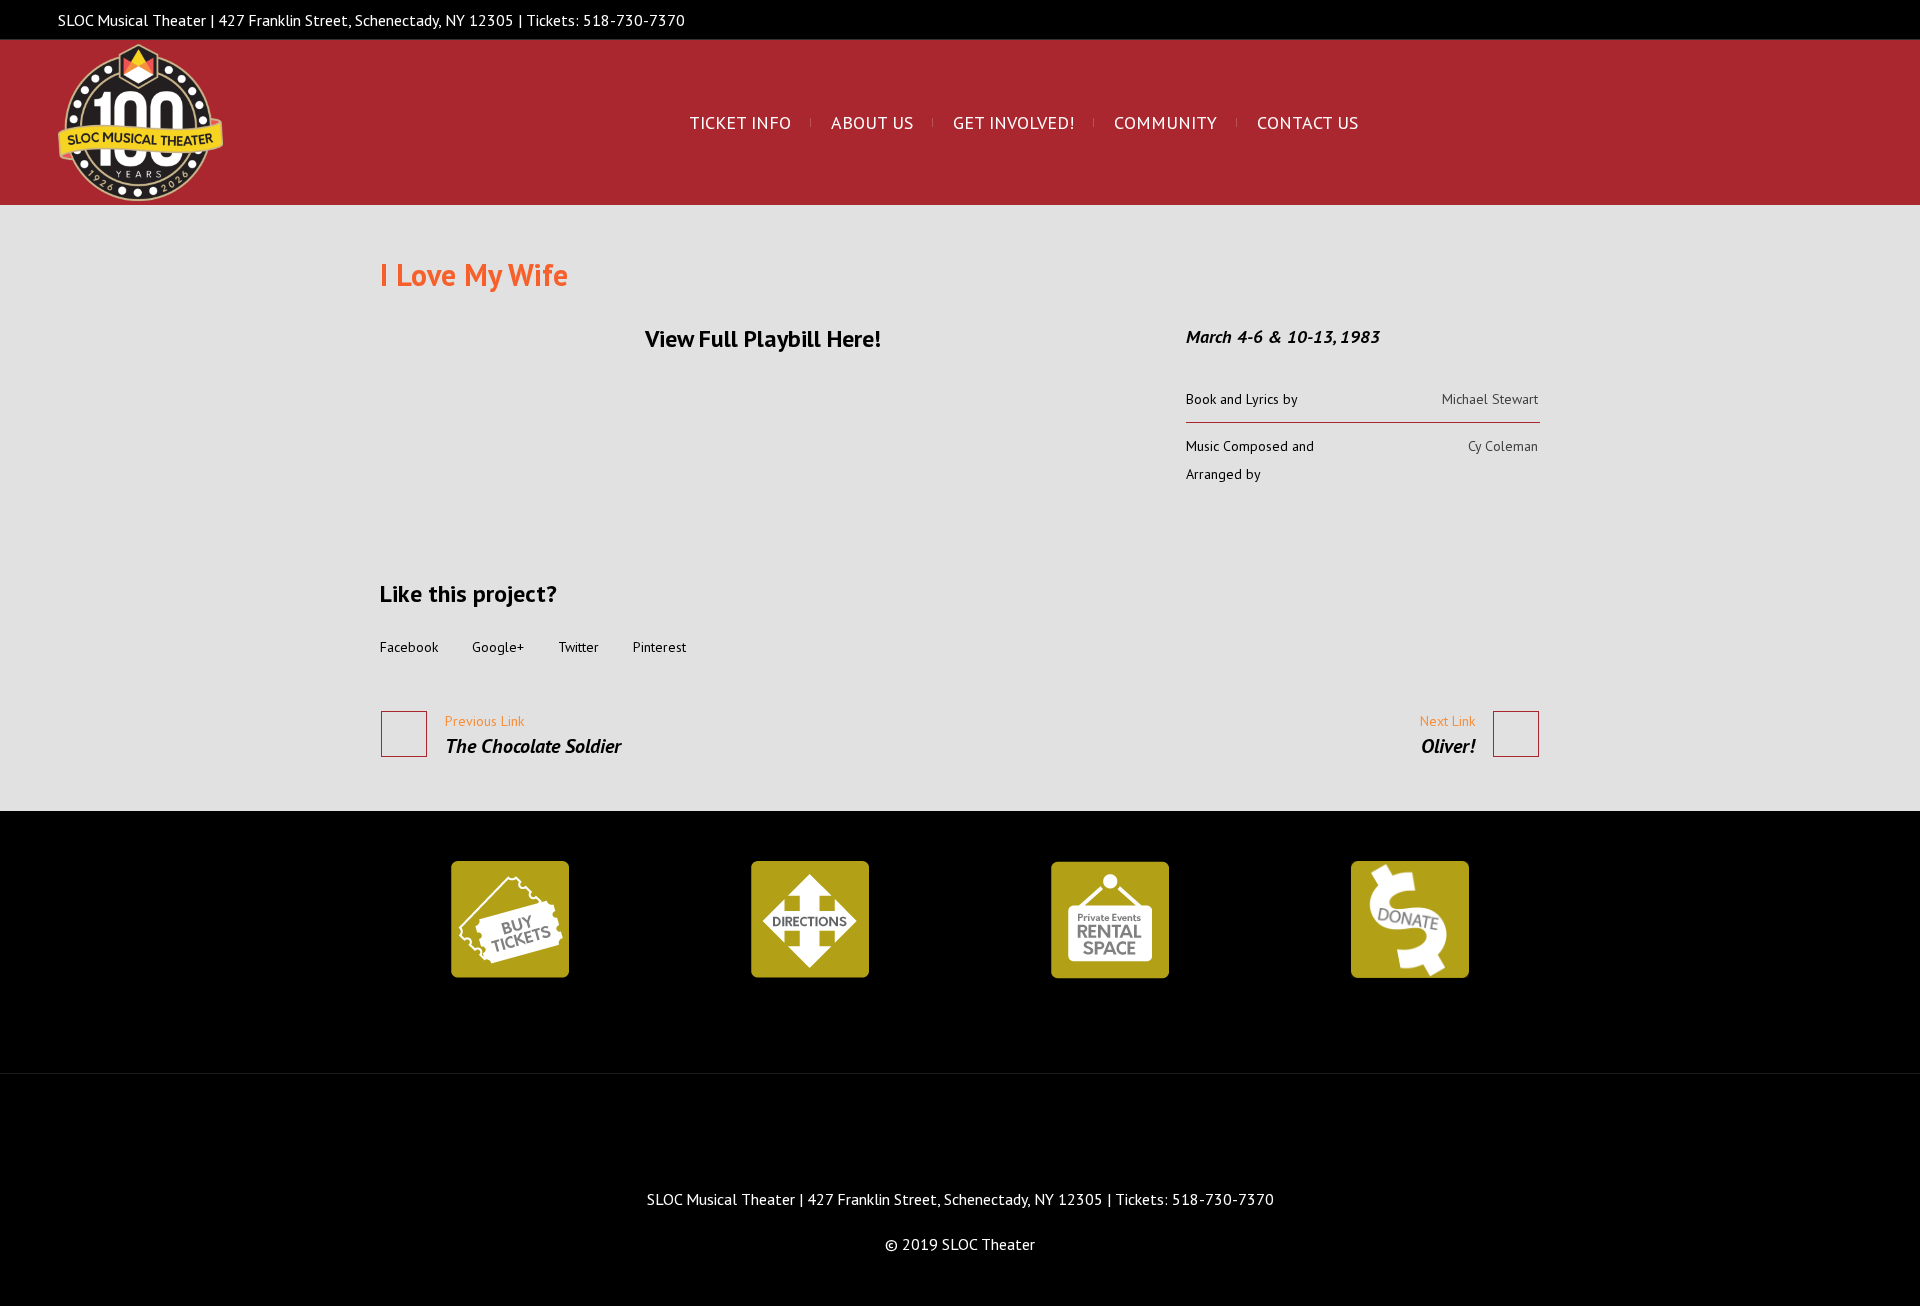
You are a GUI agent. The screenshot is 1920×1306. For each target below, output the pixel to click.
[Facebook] (1777, 23)
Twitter (578, 647)
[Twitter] (1811, 23)
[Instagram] (1845, 23)
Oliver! (1448, 746)
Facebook (409, 647)
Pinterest (659, 647)
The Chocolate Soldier (533, 746)
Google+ (498, 647)
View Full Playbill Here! (763, 338)
